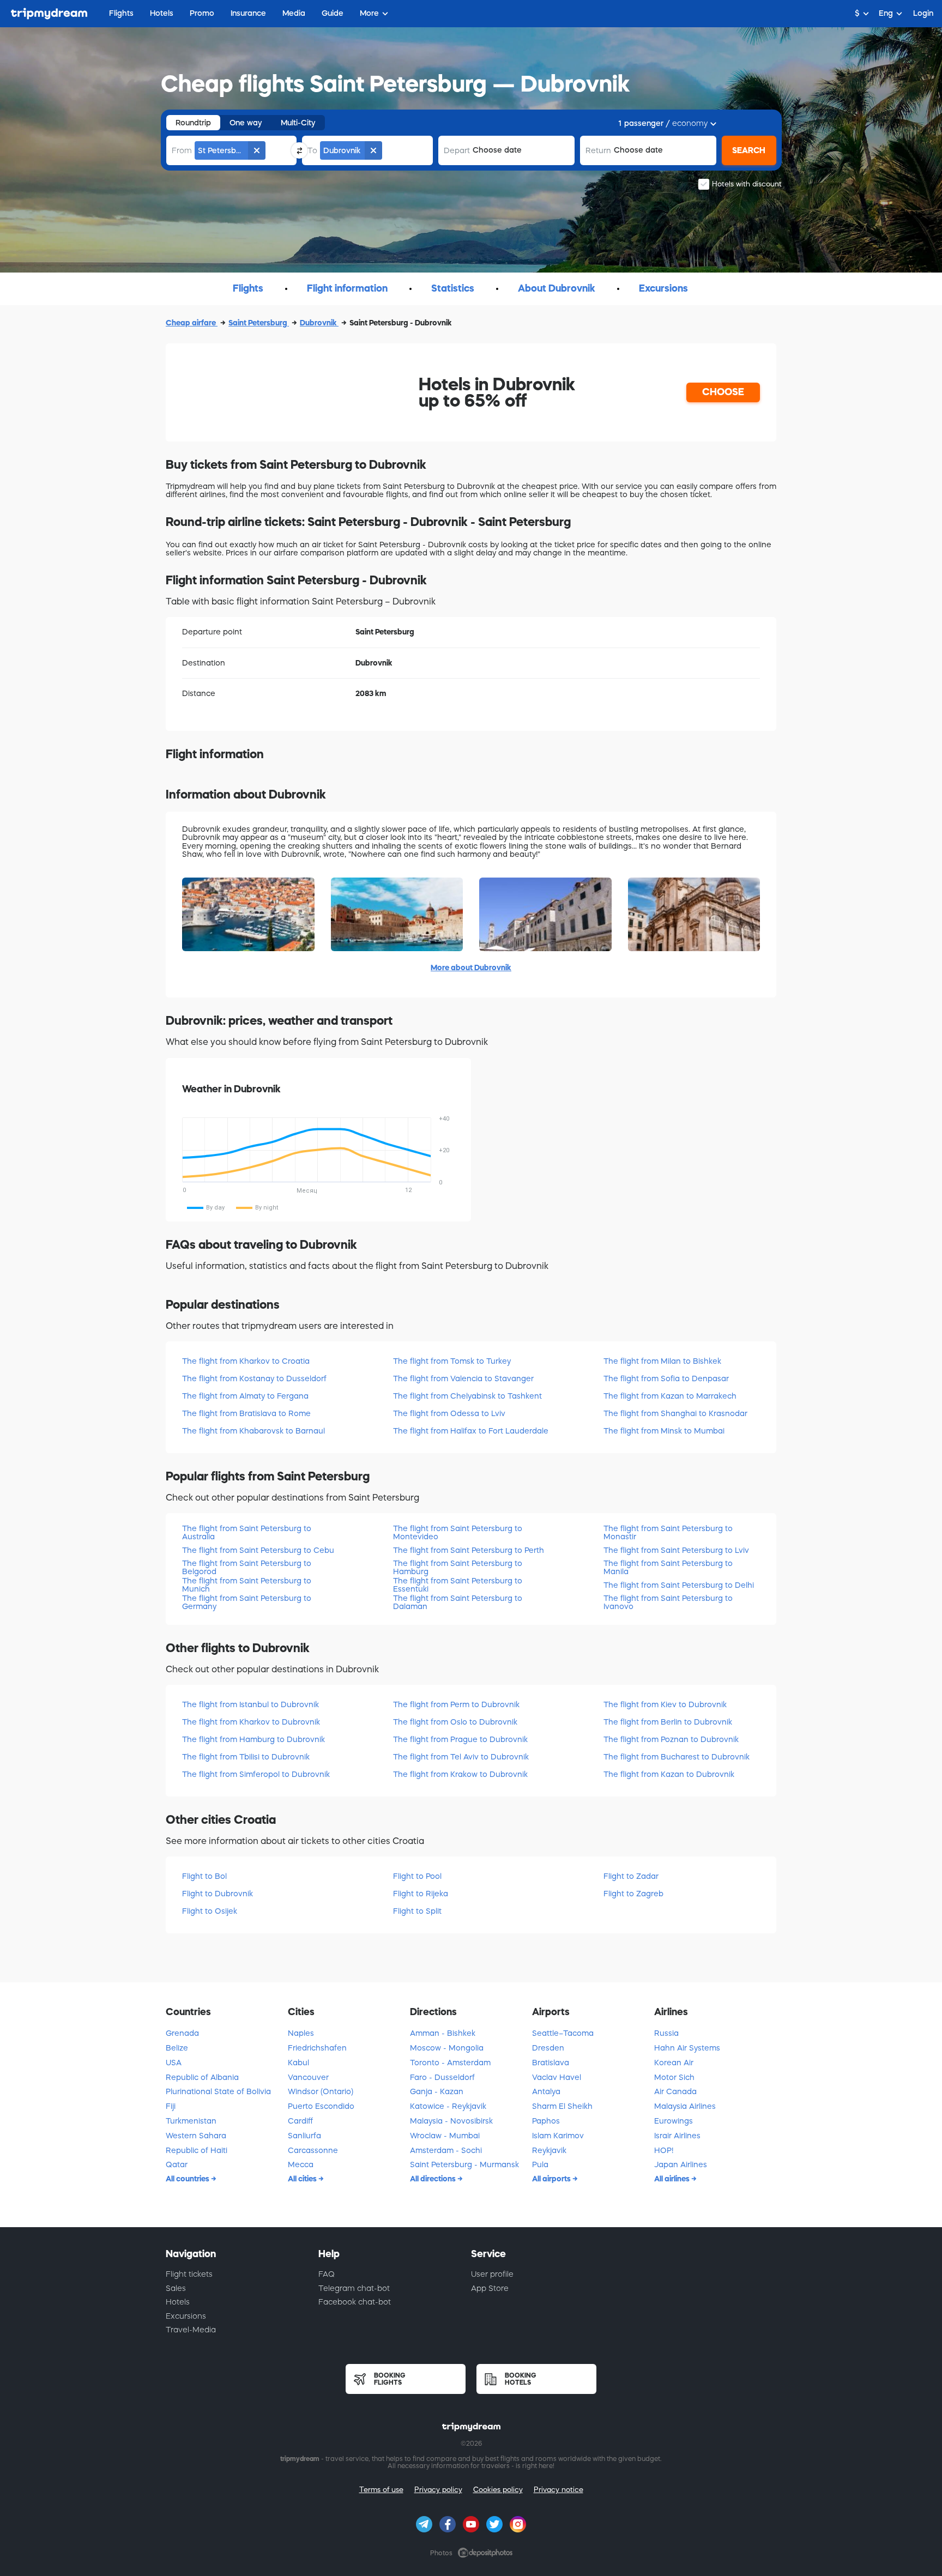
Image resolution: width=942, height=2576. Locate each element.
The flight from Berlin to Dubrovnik (668, 1722)
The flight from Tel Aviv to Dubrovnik (461, 1757)
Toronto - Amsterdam (450, 2063)
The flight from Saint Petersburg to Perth (469, 1550)
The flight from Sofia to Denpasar (666, 1378)
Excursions (186, 2316)
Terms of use (381, 2490)
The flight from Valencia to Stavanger (463, 1378)
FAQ (327, 2274)
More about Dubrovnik (471, 967)
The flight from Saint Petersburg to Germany (247, 1602)
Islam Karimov (558, 2136)
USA (174, 2063)
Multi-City (298, 123)
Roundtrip (193, 123)
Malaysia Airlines (685, 2106)
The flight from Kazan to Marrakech (670, 1396)
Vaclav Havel (557, 2077)
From (182, 150)
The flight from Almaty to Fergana (245, 1396)
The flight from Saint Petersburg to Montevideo (458, 1532)
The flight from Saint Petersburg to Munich (247, 1585)
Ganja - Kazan (437, 2091)
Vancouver (308, 2077)
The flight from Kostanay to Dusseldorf (254, 1378)
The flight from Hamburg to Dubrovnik (253, 1739)
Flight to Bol (204, 1876)
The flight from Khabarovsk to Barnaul (253, 1431)
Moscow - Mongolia (447, 2048)
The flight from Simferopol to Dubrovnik (256, 1774)
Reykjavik (549, 2150)
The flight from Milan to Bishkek (662, 1361)
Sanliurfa (304, 2136)
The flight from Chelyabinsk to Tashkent (467, 1396)
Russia (666, 2033)
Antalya (546, 2091)
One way (246, 123)
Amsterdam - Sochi (446, 2150)
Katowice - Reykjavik (448, 2106)
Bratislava (551, 2063)
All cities (303, 2179)
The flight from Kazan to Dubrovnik (669, 1774)
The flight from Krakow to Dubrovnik (460, 1774)
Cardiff (300, 2121)
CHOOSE (723, 392)
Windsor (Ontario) (321, 2091)
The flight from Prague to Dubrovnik (460, 1739)
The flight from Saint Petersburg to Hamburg (458, 1567)
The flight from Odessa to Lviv (449, 1413)
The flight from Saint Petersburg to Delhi (679, 1585)
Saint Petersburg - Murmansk (464, 2164)
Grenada (182, 2033)
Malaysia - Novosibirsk (451, 2121)
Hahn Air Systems (687, 2048)
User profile (492, 2274)
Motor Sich (674, 2077)
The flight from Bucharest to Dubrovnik (677, 1757)
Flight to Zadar (631, 1876)
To (312, 150)
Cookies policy (498, 2490)
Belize (177, 2048)
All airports (552, 2179)
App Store (490, 2288)
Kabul (298, 2063)
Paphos (546, 2121)
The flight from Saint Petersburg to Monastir (668, 1532)
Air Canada (675, 2091)
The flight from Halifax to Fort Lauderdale (471, 1431)
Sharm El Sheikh (562, 2106)
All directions (434, 2179)
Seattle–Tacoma (563, 2033)
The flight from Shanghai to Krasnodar (675, 1413)
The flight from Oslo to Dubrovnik (455, 1722)
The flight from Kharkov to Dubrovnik (251, 1722)
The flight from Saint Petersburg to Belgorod (247, 1567)
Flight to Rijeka (421, 1894)
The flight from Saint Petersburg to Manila (668, 1567)
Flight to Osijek (210, 1911)
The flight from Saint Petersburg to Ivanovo (668, 1602)
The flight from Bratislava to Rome (246, 1413)
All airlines (673, 2179)
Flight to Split (417, 1911)
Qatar (177, 2164)
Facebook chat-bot (355, 2302)
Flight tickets (189, 2274)
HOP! (664, 2150)
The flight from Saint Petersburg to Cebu (258, 1550)
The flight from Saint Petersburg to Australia (247, 1532)
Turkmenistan (191, 2121)
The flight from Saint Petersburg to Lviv (676, 1550)
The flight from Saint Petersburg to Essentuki (458, 1585)
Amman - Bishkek (443, 2033)
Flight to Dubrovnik (218, 1894)
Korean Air (674, 2063)
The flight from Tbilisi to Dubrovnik (246, 1757)
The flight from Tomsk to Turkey (452, 1361)
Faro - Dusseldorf (442, 2077)
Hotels (178, 2302)
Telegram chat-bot (354, 2288)
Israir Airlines (677, 2136)
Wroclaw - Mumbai (445, 2136)
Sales (176, 2288)
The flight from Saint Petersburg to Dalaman (458, 1602)
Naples (301, 2033)
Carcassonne (313, 2150)
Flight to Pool (417, 1876)
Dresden (548, 2048)
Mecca (301, 2164)
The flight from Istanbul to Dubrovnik (250, 1704)
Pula (540, 2164)
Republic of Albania (202, 2077)
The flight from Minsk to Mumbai (664, 1431)
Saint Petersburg (259, 323)
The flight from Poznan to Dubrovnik (671, 1739)
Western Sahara (196, 2136)
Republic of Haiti (197, 2150)
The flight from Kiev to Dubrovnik (665, 1704)
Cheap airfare (192, 323)
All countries (188, 2179)
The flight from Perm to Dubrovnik (456, 1704)
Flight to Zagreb (633, 1894)
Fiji (171, 2106)
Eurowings (674, 2121)
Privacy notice (558, 2490)
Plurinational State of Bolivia (218, 2091)
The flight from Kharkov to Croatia (246, 1361)
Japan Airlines (681, 2164)
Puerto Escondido (321, 2106)
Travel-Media (191, 2330)
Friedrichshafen (317, 2048)
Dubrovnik (319, 323)
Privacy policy (438, 2490)
